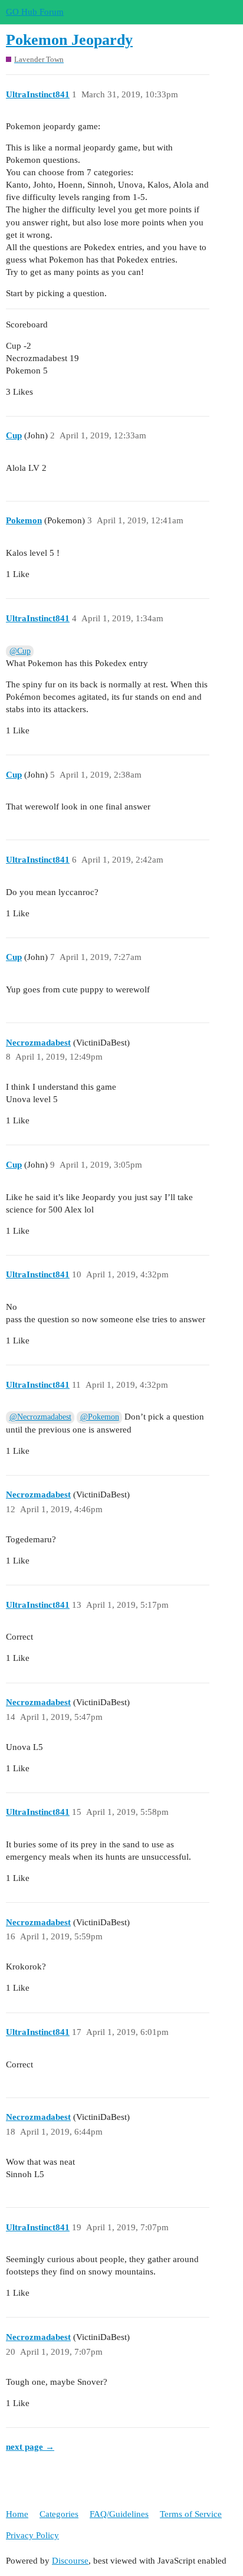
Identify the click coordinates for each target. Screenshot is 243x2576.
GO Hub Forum (35, 12)
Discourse (70, 2561)
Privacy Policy (32, 2535)
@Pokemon (100, 1417)
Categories (59, 2514)
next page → (30, 2447)
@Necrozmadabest (40, 1417)
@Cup (20, 651)
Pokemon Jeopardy (69, 40)
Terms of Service (191, 2514)
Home (17, 2514)
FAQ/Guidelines (119, 2514)
